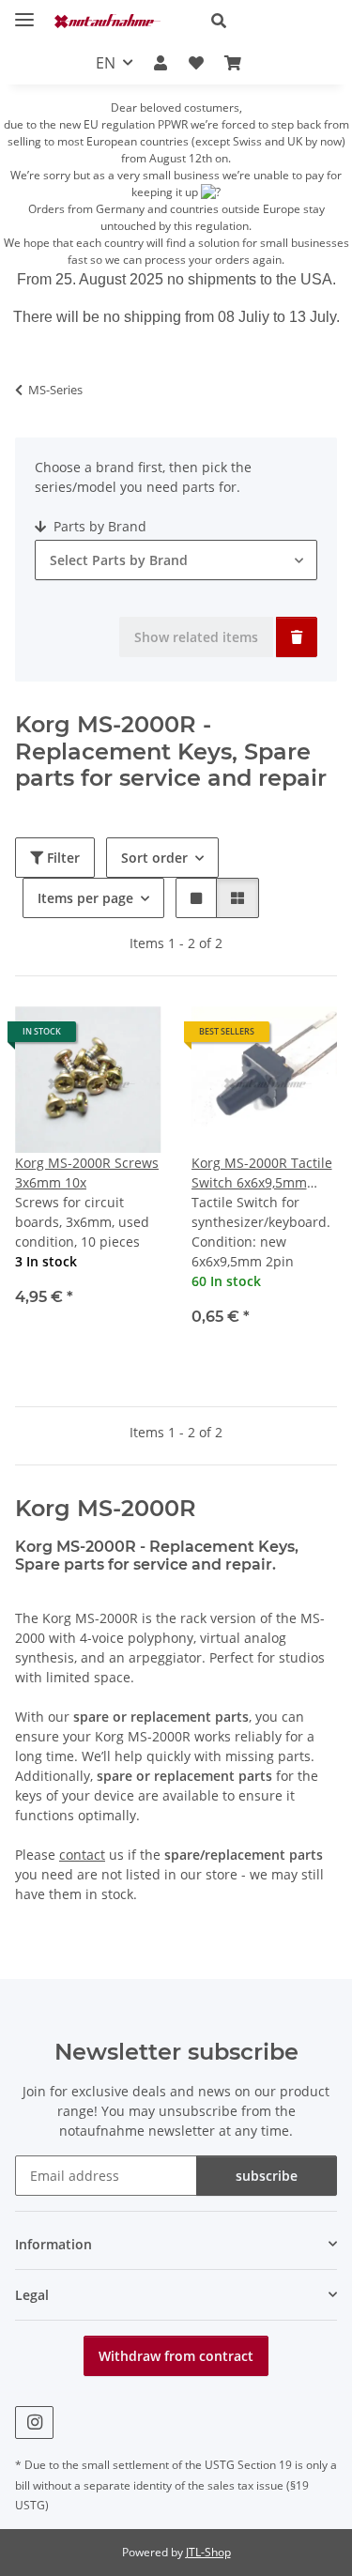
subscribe (267, 2176)
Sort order (154, 858)
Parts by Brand (98, 526)
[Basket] (233, 63)
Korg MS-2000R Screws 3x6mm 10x (87, 1173)
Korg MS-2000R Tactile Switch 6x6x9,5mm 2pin (262, 1173)
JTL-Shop (208, 2552)
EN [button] (106, 63)
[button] (267, 21)
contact (82, 1855)
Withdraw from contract (176, 2356)
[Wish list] (196, 63)
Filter (61, 858)
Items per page (85, 898)
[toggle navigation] (24, 12)
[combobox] (176, 560)
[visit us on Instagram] (34, 2423)
